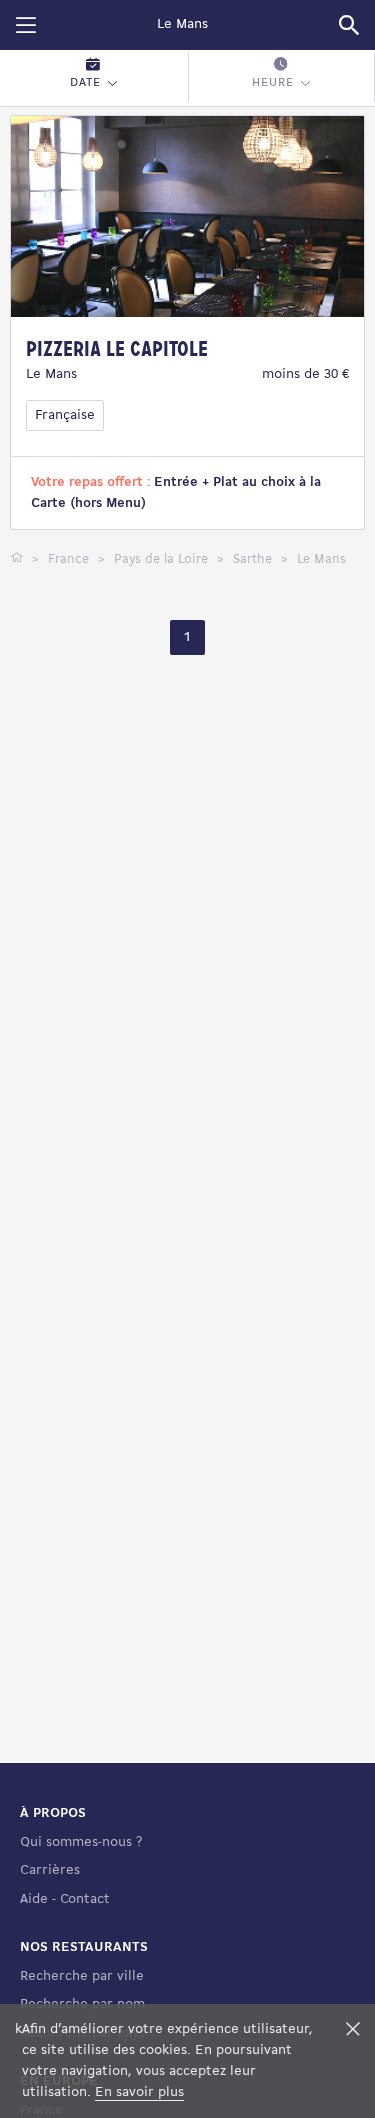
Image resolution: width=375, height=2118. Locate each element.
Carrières (50, 1870)
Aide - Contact (65, 1899)
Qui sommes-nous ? (81, 1842)
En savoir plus (139, 2092)
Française (65, 415)
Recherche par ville (82, 1976)
